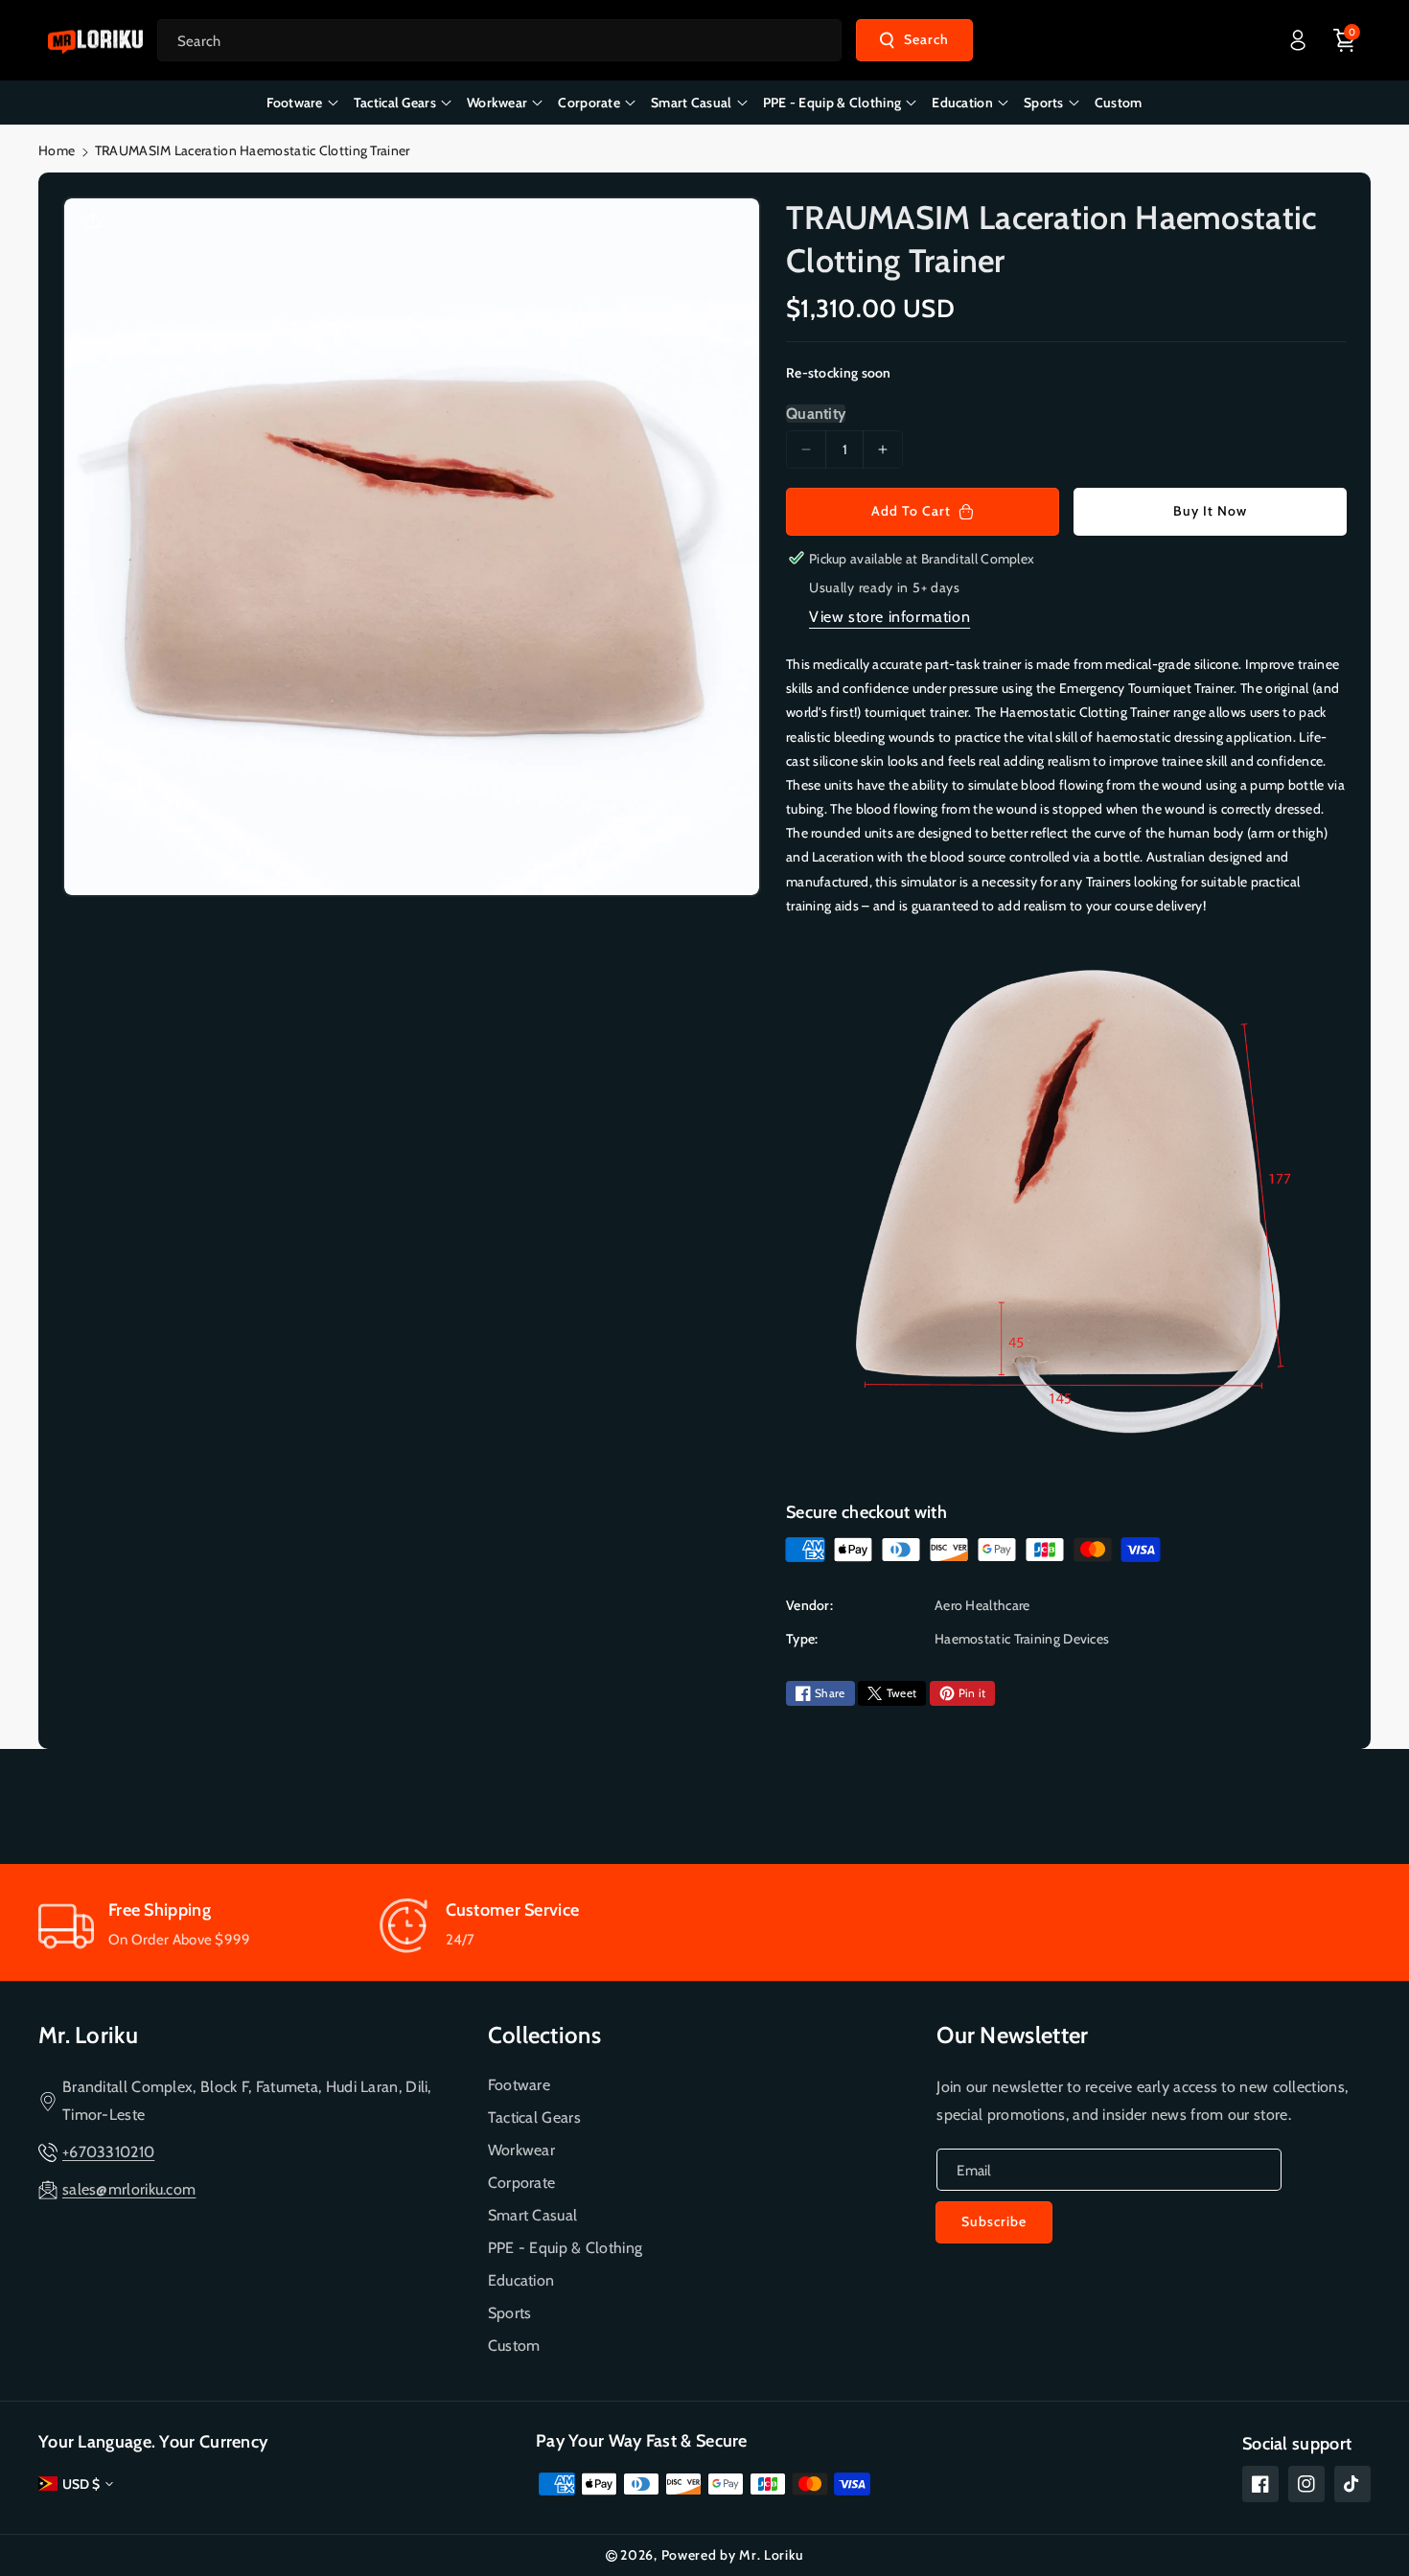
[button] (1345, 40)
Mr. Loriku (88, 2035)
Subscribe (994, 2221)
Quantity (816, 414)
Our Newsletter (1012, 2035)
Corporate (522, 2183)
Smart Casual (533, 2215)
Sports (510, 2313)
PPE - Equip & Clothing (566, 2248)
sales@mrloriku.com (129, 2189)
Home (57, 150)
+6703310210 (108, 2152)
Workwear (521, 2150)
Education (521, 2280)
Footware (519, 2085)
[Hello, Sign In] (1298, 40)
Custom (514, 2346)
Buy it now (1210, 511)
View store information (889, 617)
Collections (544, 2035)
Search (926, 39)
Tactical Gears (534, 2117)
